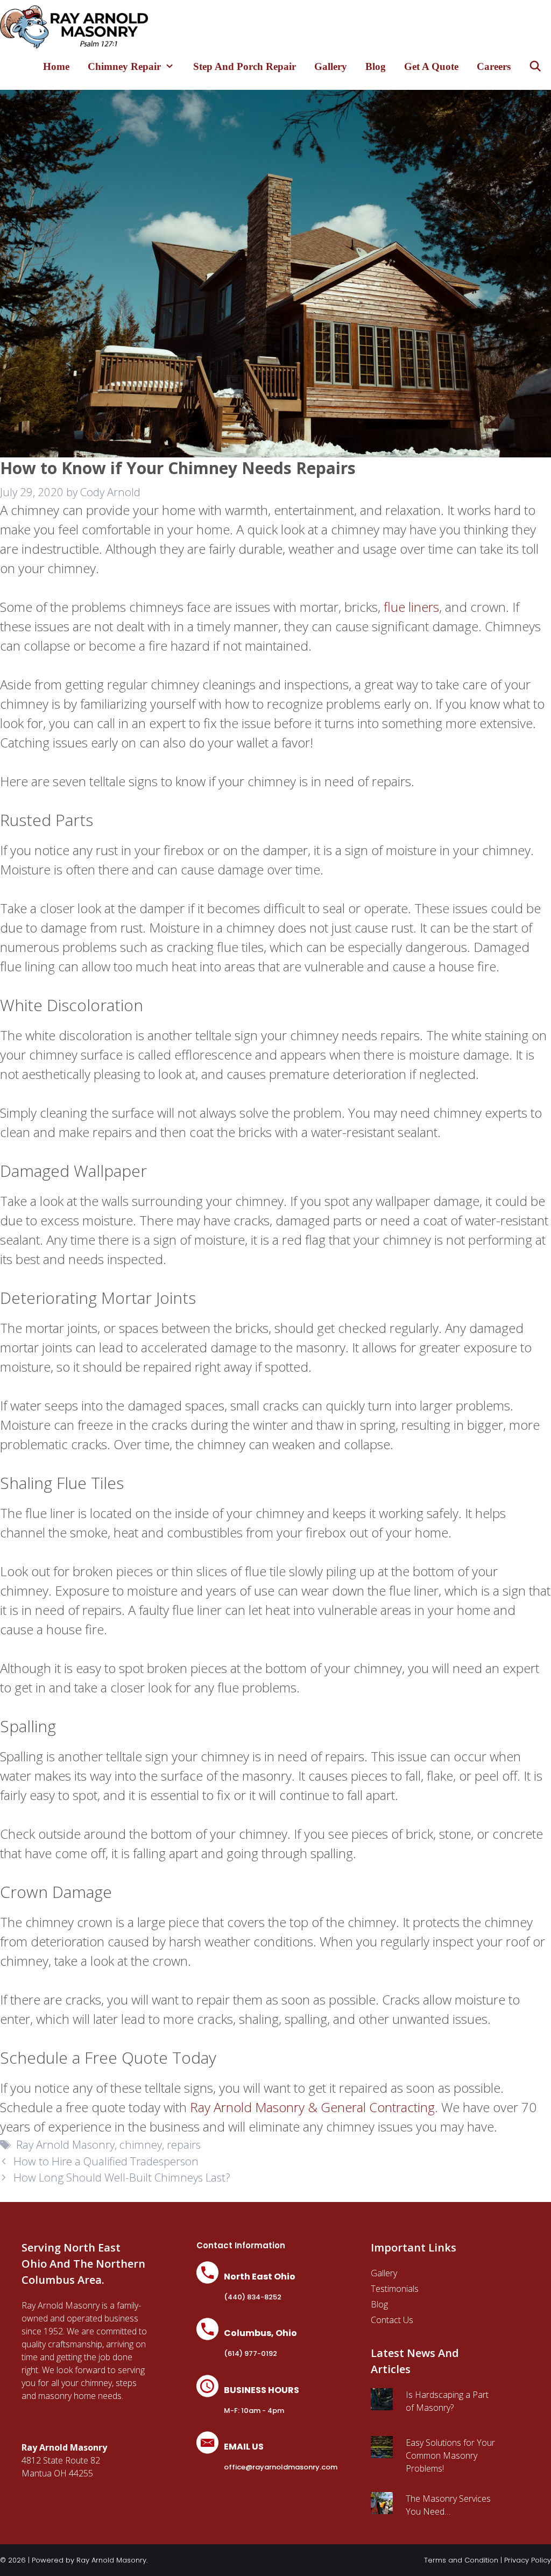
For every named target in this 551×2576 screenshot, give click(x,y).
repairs (184, 2144)
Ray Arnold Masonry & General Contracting (312, 2107)
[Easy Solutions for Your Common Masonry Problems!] (382, 2452)
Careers (494, 66)
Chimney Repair (124, 66)
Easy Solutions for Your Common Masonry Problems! (450, 2455)
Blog (376, 66)
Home (56, 66)
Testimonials (395, 2289)
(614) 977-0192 (250, 2353)
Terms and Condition (461, 2560)
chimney (141, 2144)
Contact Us (392, 2320)
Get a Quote (431, 66)
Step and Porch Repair (245, 66)
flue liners (411, 607)
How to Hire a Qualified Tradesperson (106, 2161)
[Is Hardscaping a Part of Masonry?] (382, 2404)
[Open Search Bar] (535, 66)
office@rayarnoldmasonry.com (281, 2467)
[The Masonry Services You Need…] (382, 2508)
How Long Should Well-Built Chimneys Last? (122, 2177)
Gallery (331, 66)
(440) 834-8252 (253, 2297)
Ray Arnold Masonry (64, 2144)
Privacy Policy (528, 2560)
